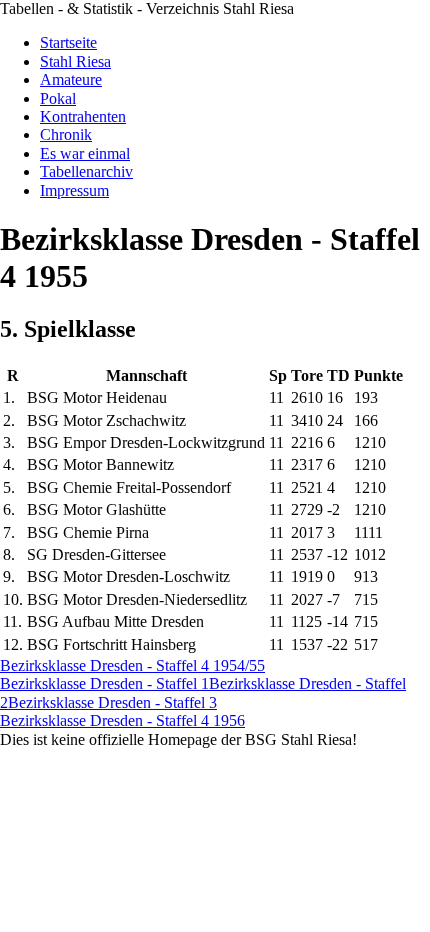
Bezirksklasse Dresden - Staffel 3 (112, 702)
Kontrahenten (83, 116)
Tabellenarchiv (86, 171)
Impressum (74, 190)
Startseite (68, 42)
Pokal (58, 98)
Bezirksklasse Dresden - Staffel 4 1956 (122, 720)
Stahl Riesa (75, 61)
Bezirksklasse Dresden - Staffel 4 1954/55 (132, 665)
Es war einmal (85, 153)
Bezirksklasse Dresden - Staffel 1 (104, 683)
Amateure (71, 79)
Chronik (66, 134)
